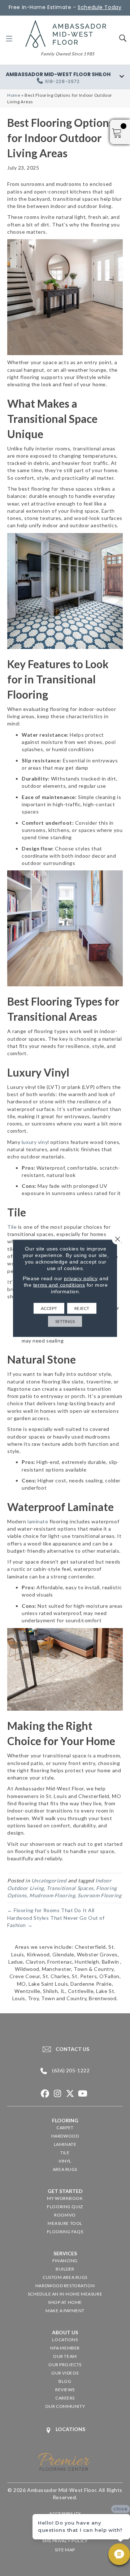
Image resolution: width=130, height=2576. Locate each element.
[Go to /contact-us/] (65, 2049)
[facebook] (45, 2094)
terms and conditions (59, 1285)
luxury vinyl (35, 1142)
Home (14, 95)
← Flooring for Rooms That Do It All (51, 1910)
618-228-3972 (62, 81)
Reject (82, 1308)
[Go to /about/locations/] (65, 2430)
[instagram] (58, 2094)
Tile (12, 1227)
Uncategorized (49, 1880)
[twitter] (70, 2094)
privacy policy (81, 1278)
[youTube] (83, 2094)
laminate (38, 1521)
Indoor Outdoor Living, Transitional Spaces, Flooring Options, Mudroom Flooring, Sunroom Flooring (64, 1888)
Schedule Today (99, 7)
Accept (49, 1308)
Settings (65, 1321)
